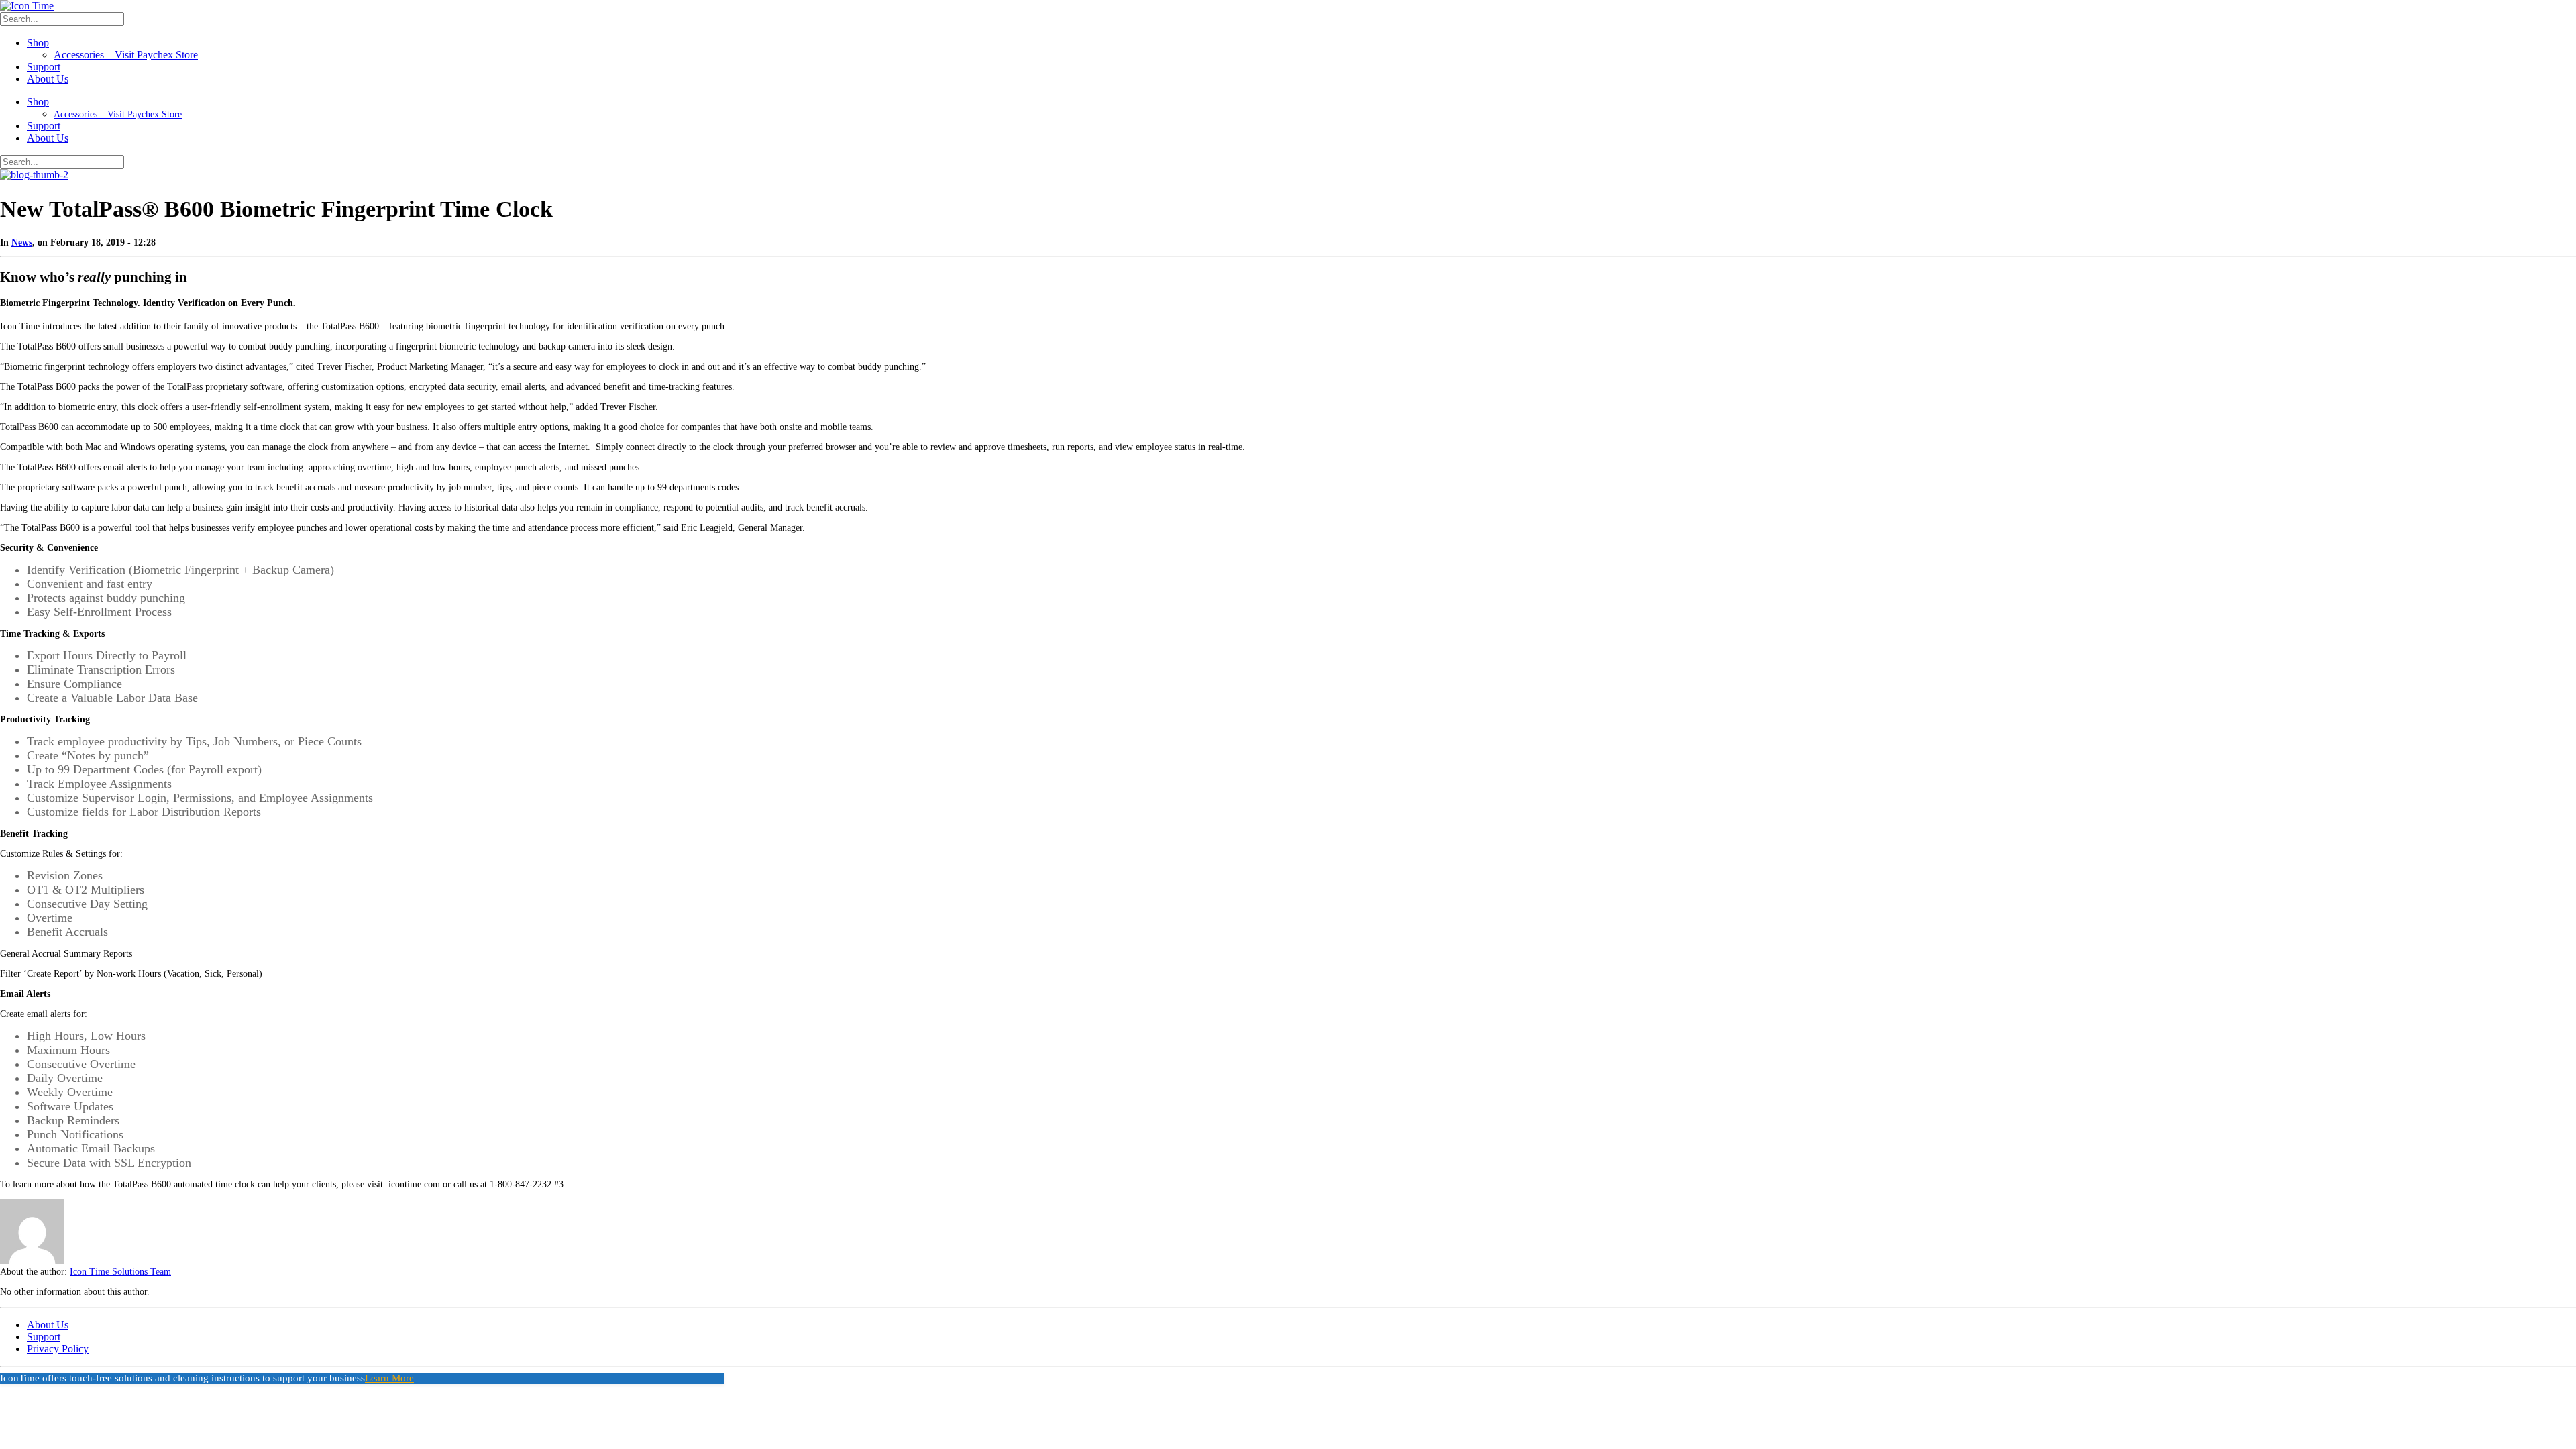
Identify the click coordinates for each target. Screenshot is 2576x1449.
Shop (38, 43)
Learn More (389, 1378)
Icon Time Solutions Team (120, 1272)
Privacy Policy (58, 1349)
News (22, 243)
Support (44, 67)
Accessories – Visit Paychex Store (126, 55)
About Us (48, 79)
